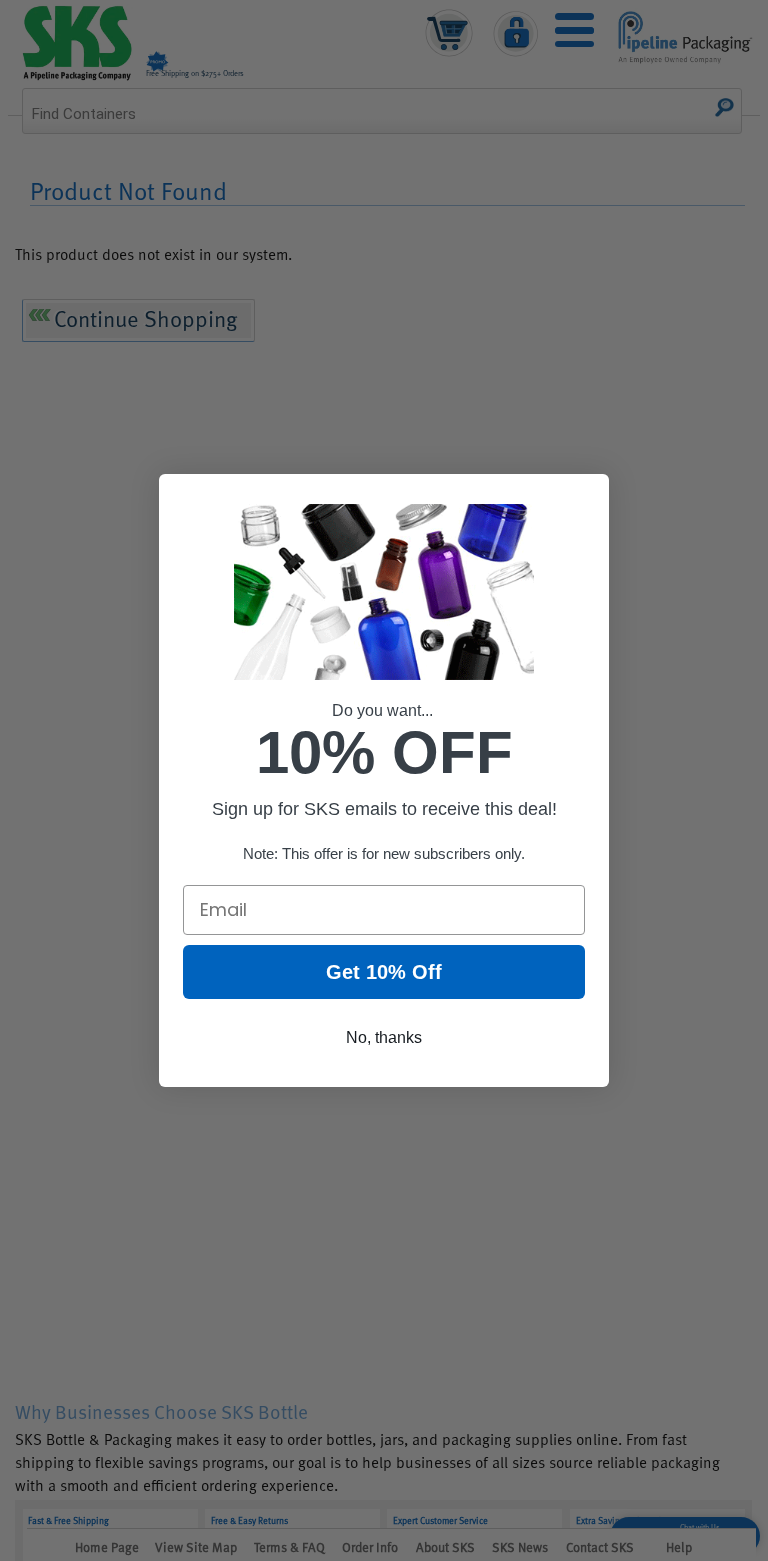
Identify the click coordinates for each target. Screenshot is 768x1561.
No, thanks (384, 1037)
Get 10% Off (384, 972)
